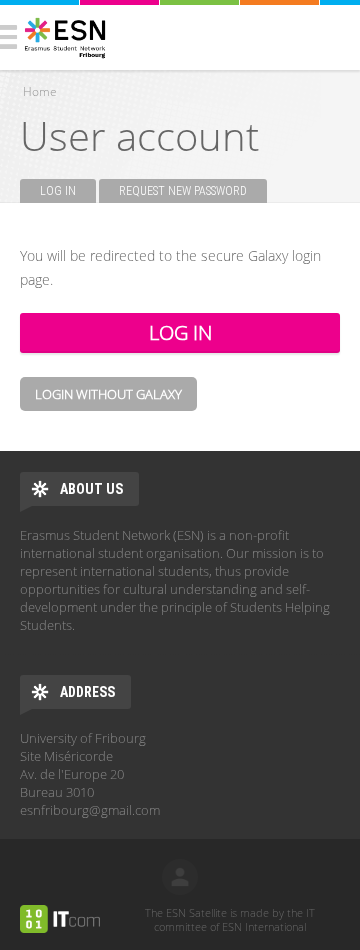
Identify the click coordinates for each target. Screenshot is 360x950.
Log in (68, 191)
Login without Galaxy (108, 394)
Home (40, 91)
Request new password (183, 191)
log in (180, 877)
